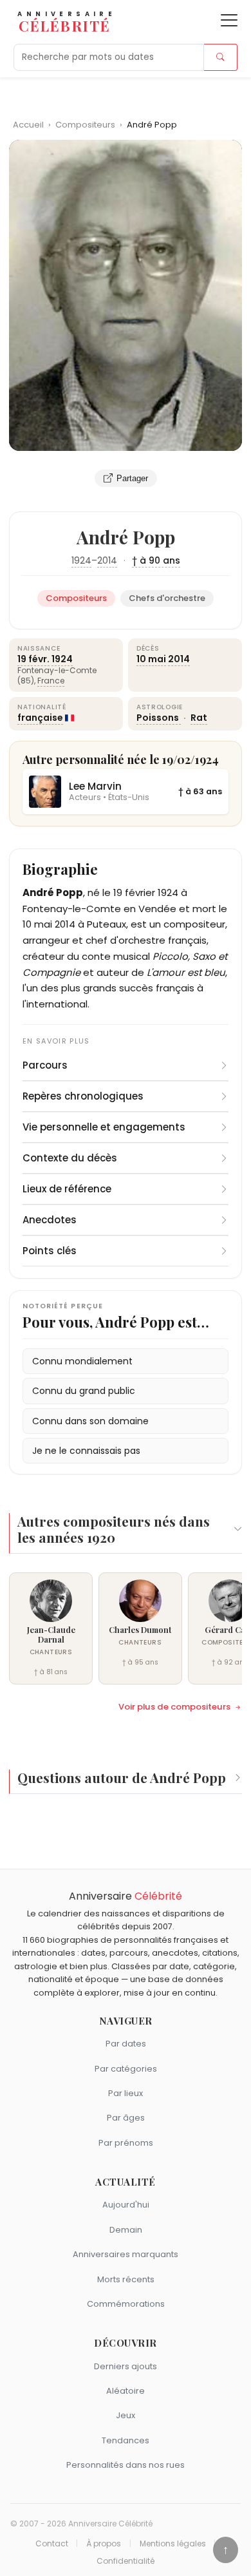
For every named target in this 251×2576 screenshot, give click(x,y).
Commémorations (126, 2304)
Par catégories (126, 2069)
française (40, 718)
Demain (126, 2230)
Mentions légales (173, 2544)
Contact (52, 2544)
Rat (199, 718)
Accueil (28, 125)
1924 (81, 560)
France (51, 681)
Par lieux (126, 2093)
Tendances (126, 2440)
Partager (132, 478)
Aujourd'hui (126, 2205)
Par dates (126, 2044)
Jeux (126, 2415)
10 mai (151, 659)
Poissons (159, 718)
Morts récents (126, 2279)
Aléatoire (126, 2391)
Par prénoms (126, 2143)
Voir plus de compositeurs (174, 1707)
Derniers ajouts (126, 2366)
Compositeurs (86, 125)
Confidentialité (126, 2561)
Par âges (126, 2118)
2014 (107, 560)
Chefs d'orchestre (167, 598)
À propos (104, 2544)
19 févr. (33, 659)
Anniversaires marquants (126, 2254)
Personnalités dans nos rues (126, 2465)
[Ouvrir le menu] (229, 20)
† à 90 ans (156, 560)
